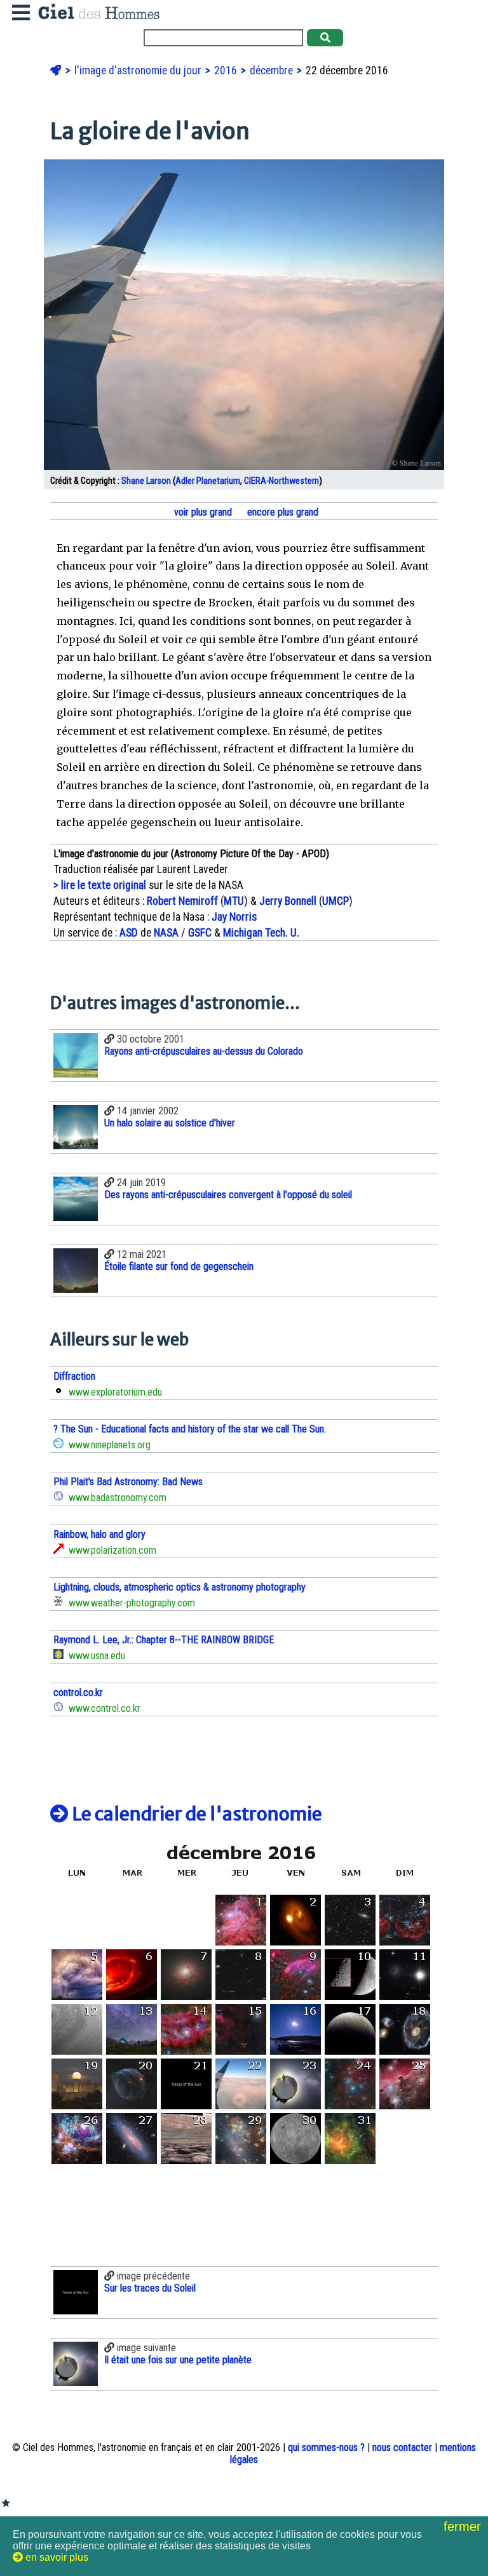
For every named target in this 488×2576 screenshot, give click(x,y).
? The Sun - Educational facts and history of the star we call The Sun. (190, 1429)
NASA (166, 933)
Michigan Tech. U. (261, 933)
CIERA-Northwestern (281, 481)
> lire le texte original (100, 885)
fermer (464, 2526)
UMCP (335, 901)
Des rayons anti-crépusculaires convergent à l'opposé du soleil (228, 1195)
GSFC (200, 933)
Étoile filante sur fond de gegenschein (179, 1266)
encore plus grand (281, 512)
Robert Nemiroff (182, 901)
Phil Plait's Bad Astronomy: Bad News (128, 1482)
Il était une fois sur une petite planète (178, 2360)
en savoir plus (56, 2557)
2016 (227, 70)
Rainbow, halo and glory (99, 1534)
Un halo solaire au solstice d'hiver (170, 1123)
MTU (234, 901)
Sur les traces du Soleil (150, 2288)
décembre (273, 70)
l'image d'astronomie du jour (139, 70)
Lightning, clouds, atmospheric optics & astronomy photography (180, 1587)
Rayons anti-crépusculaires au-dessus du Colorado (204, 1051)
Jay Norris (234, 917)
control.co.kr (78, 1692)
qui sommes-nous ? (326, 2447)
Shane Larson (146, 481)
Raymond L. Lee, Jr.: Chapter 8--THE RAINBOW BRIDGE (164, 1640)
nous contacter (402, 2447)
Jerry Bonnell (288, 901)
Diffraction (74, 1376)
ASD (129, 933)
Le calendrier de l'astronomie (195, 1814)
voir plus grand (202, 512)
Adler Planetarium (208, 481)
